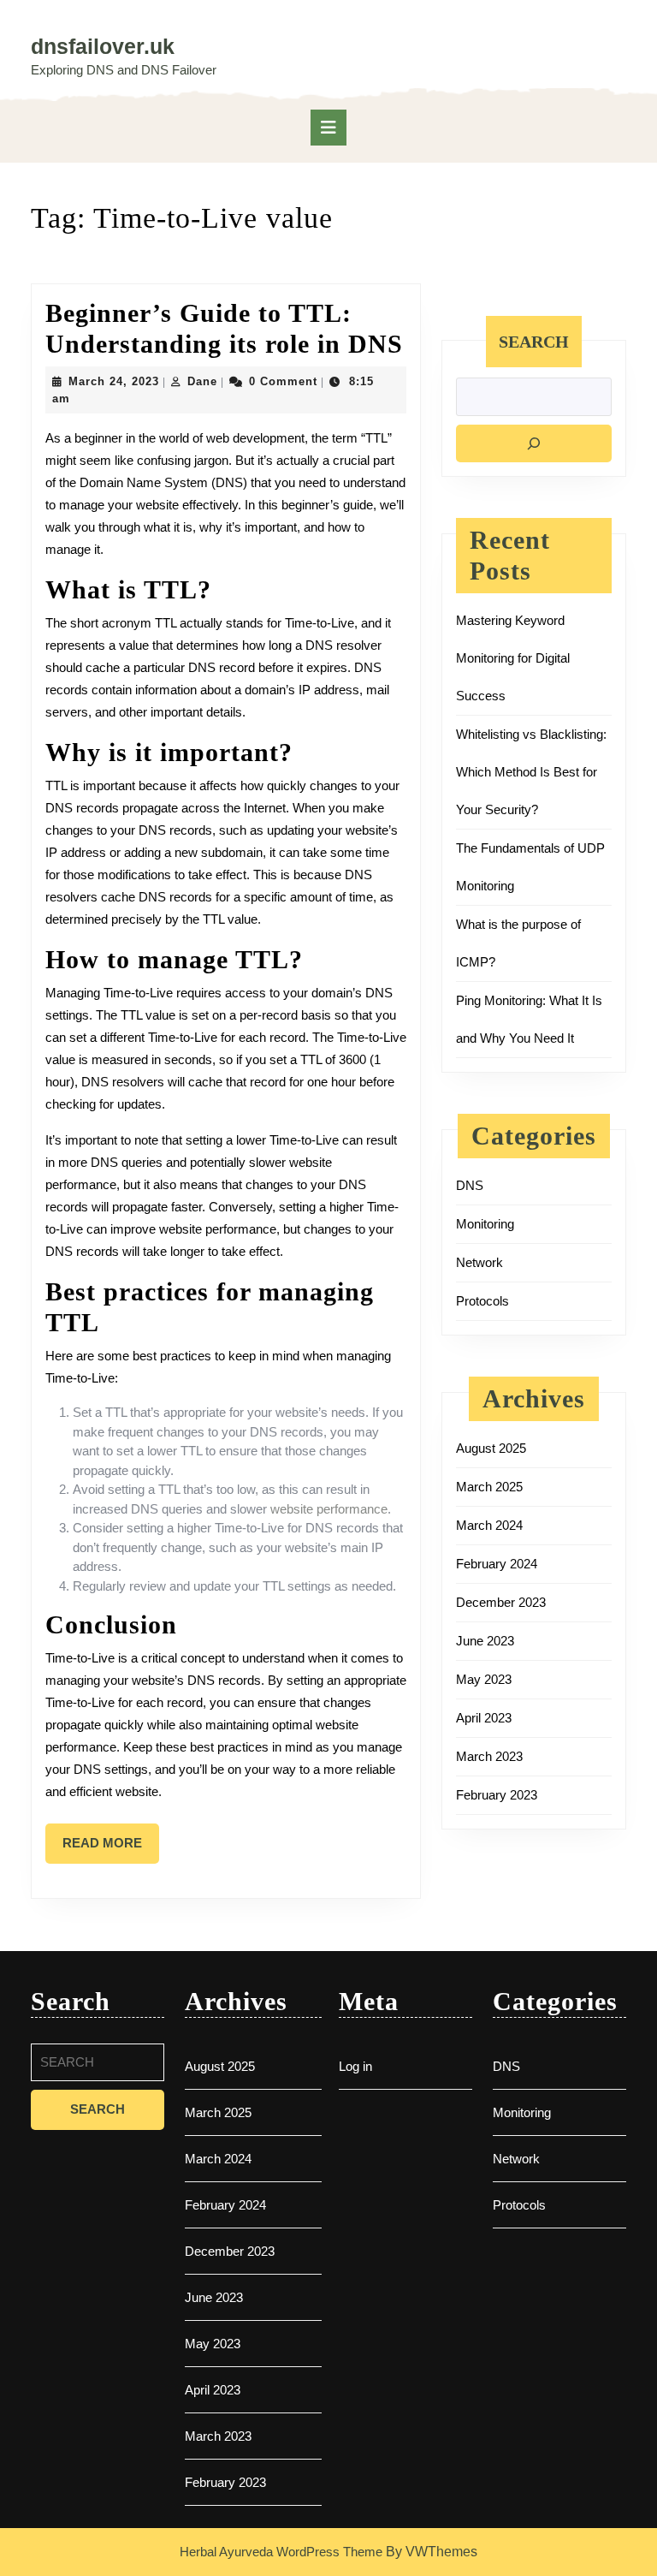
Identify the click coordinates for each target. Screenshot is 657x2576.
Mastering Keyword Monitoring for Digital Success (513, 658)
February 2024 (497, 1564)
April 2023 (484, 1718)
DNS (470, 1185)
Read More (111, 1849)
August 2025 (491, 1448)
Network (479, 1262)
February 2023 (497, 1795)
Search (534, 342)
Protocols (482, 1301)
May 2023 (484, 1679)
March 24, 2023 (114, 381)
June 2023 (485, 1641)
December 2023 (501, 1602)
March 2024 (489, 1525)
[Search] (534, 443)
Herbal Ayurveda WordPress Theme (281, 2552)
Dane (202, 381)
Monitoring (485, 1224)
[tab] (328, 128)
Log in (355, 2066)
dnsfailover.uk (103, 46)
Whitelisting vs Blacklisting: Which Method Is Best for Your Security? (531, 772)
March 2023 (489, 1756)
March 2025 (489, 1487)
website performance (329, 1509)
